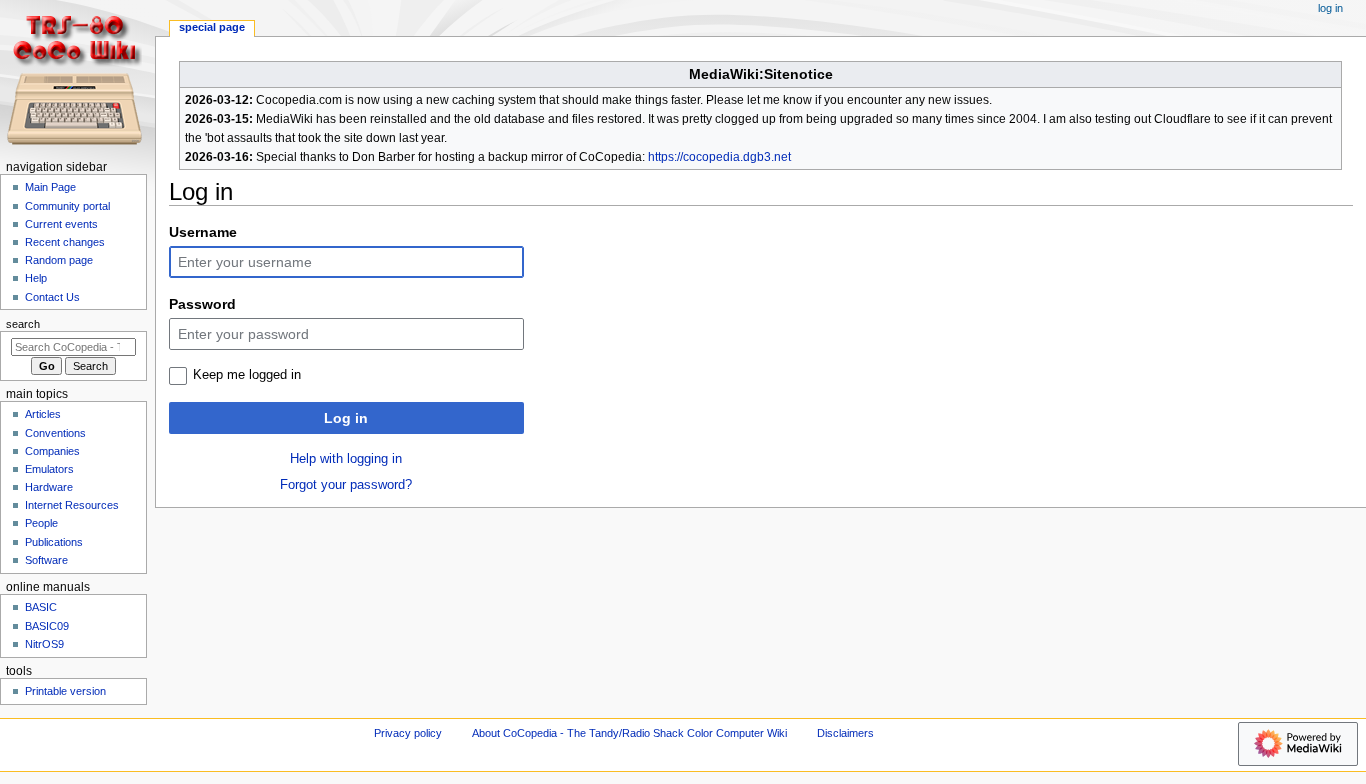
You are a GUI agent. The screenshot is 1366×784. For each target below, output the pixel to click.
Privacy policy (408, 733)
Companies (52, 451)
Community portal (67, 206)
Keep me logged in (247, 375)
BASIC (41, 607)
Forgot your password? (346, 485)
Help (36, 278)
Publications (54, 542)
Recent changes (65, 242)
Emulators (49, 469)
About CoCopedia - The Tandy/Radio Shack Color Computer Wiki (629, 733)
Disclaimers (845, 733)
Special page (212, 27)
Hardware (49, 487)
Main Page (50, 187)
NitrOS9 (44, 644)
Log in (346, 418)
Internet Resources (72, 505)
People (41, 523)
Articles (43, 414)
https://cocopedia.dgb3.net (719, 157)
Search (23, 324)
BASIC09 (47, 626)
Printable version (65, 691)
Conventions (55, 433)
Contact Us (52, 297)
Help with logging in (346, 459)
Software (46, 560)
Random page (59, 260)
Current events (61, 224)
